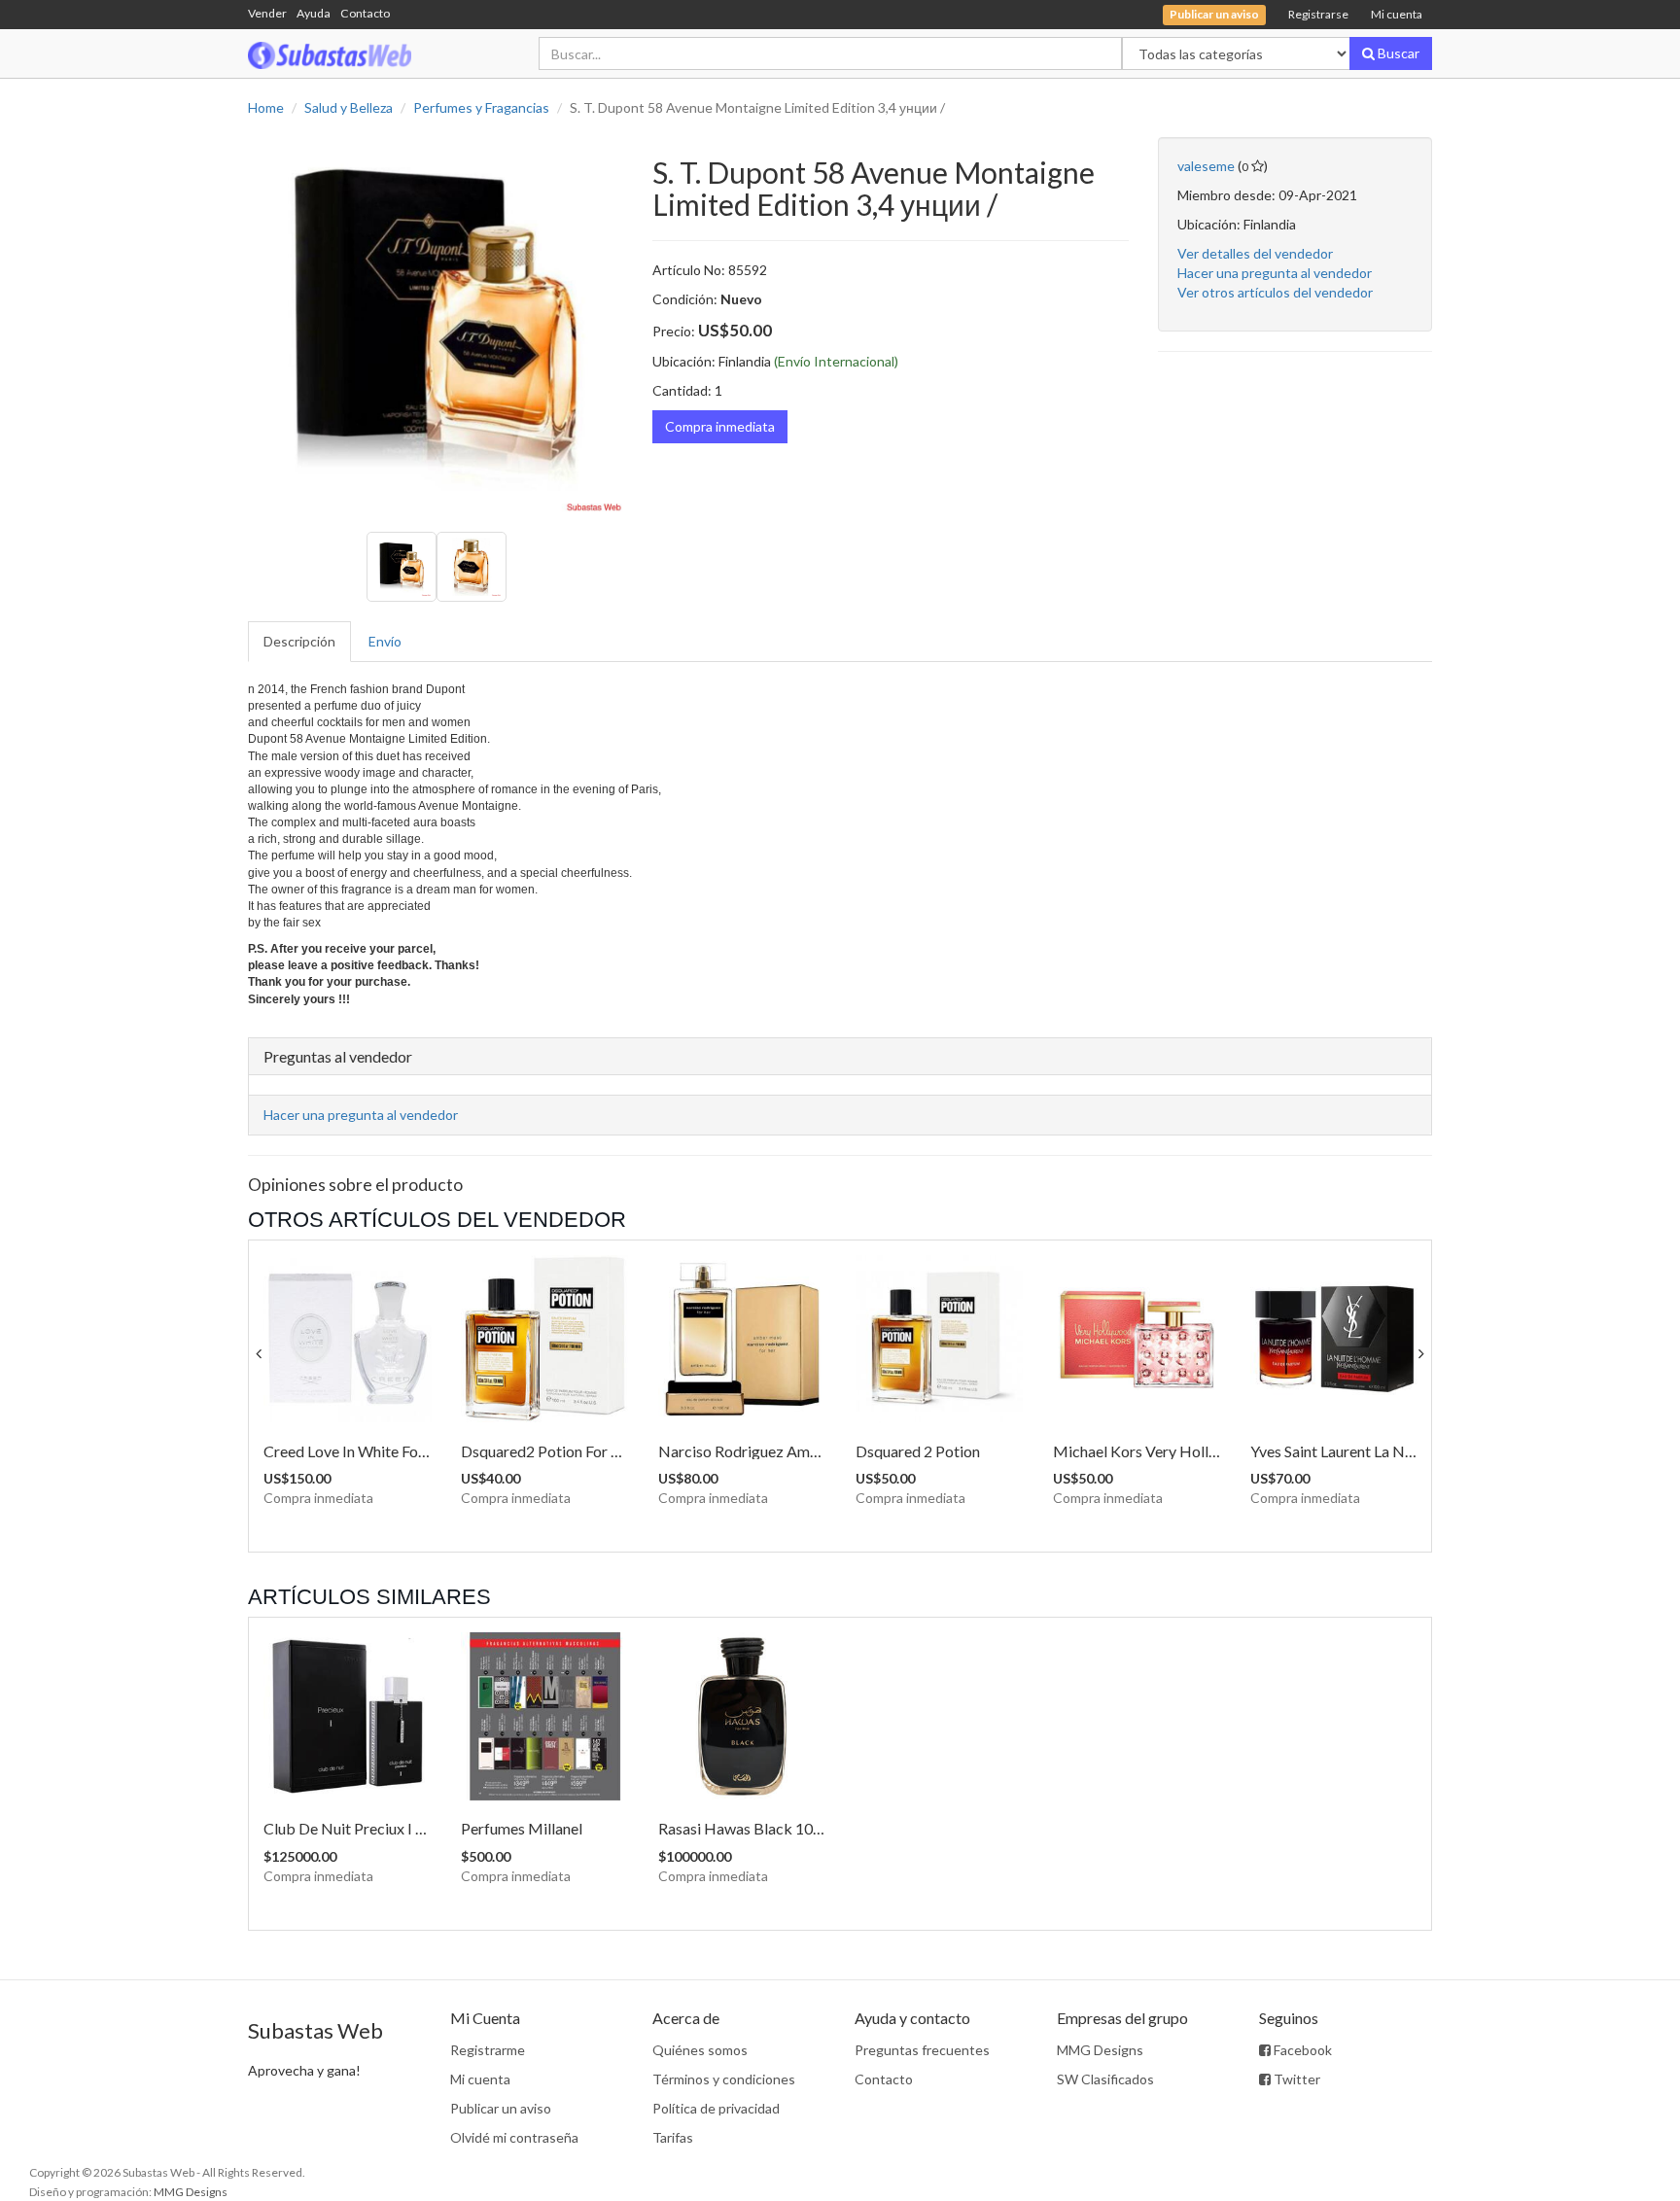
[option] (436, 325)
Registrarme (488, 2050)
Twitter (1295, 2079)
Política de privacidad (716, 2108)
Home (266, 107)
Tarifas (673, 2137)
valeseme (1206, 166)
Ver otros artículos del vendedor (1275, 292)
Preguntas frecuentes (922, 2050)
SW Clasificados (1105, 2079)
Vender (267, 13)
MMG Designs (1100, 2050)
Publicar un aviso (501, 2108)
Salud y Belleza (349, 107)
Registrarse (1318, 14)
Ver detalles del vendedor (1255, 253)
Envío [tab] (385, 641)
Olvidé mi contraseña (514, 2137)
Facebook (1301, 2050)
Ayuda (314, 13)
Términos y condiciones (724, 2079)
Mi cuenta (1397, 14)
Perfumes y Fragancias (481, 107)
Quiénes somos (700, 2050)
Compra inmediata (720, 426)
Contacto (365, 13)
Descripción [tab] (299, 641)
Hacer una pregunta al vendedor (1275, 273)
